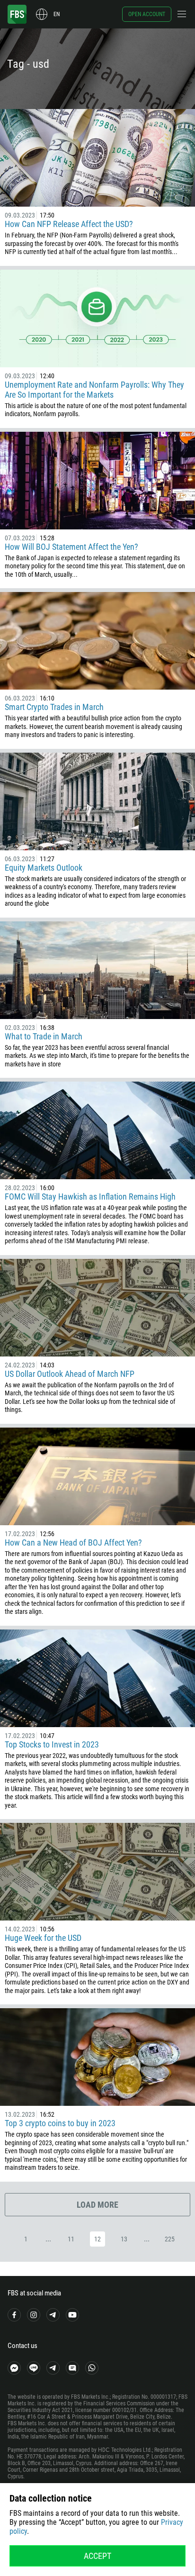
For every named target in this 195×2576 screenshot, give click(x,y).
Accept (97, 2556)
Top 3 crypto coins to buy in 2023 (60, 2123)
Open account (147, 14)
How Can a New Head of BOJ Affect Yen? (73, 1543)
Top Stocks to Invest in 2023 (52, 1744)
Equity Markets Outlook (44, 868)
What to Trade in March (44, 1036)
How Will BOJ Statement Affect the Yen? (71, 547)
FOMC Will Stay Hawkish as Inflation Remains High (90, 1197)
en (57, 14)
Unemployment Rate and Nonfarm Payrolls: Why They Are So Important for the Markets (94, 390)
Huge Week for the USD (43, 1938)
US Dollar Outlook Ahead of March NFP (70, 1374)
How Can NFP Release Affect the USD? (69, 224)
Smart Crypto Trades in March (54, 707)
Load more (97, 2205)
